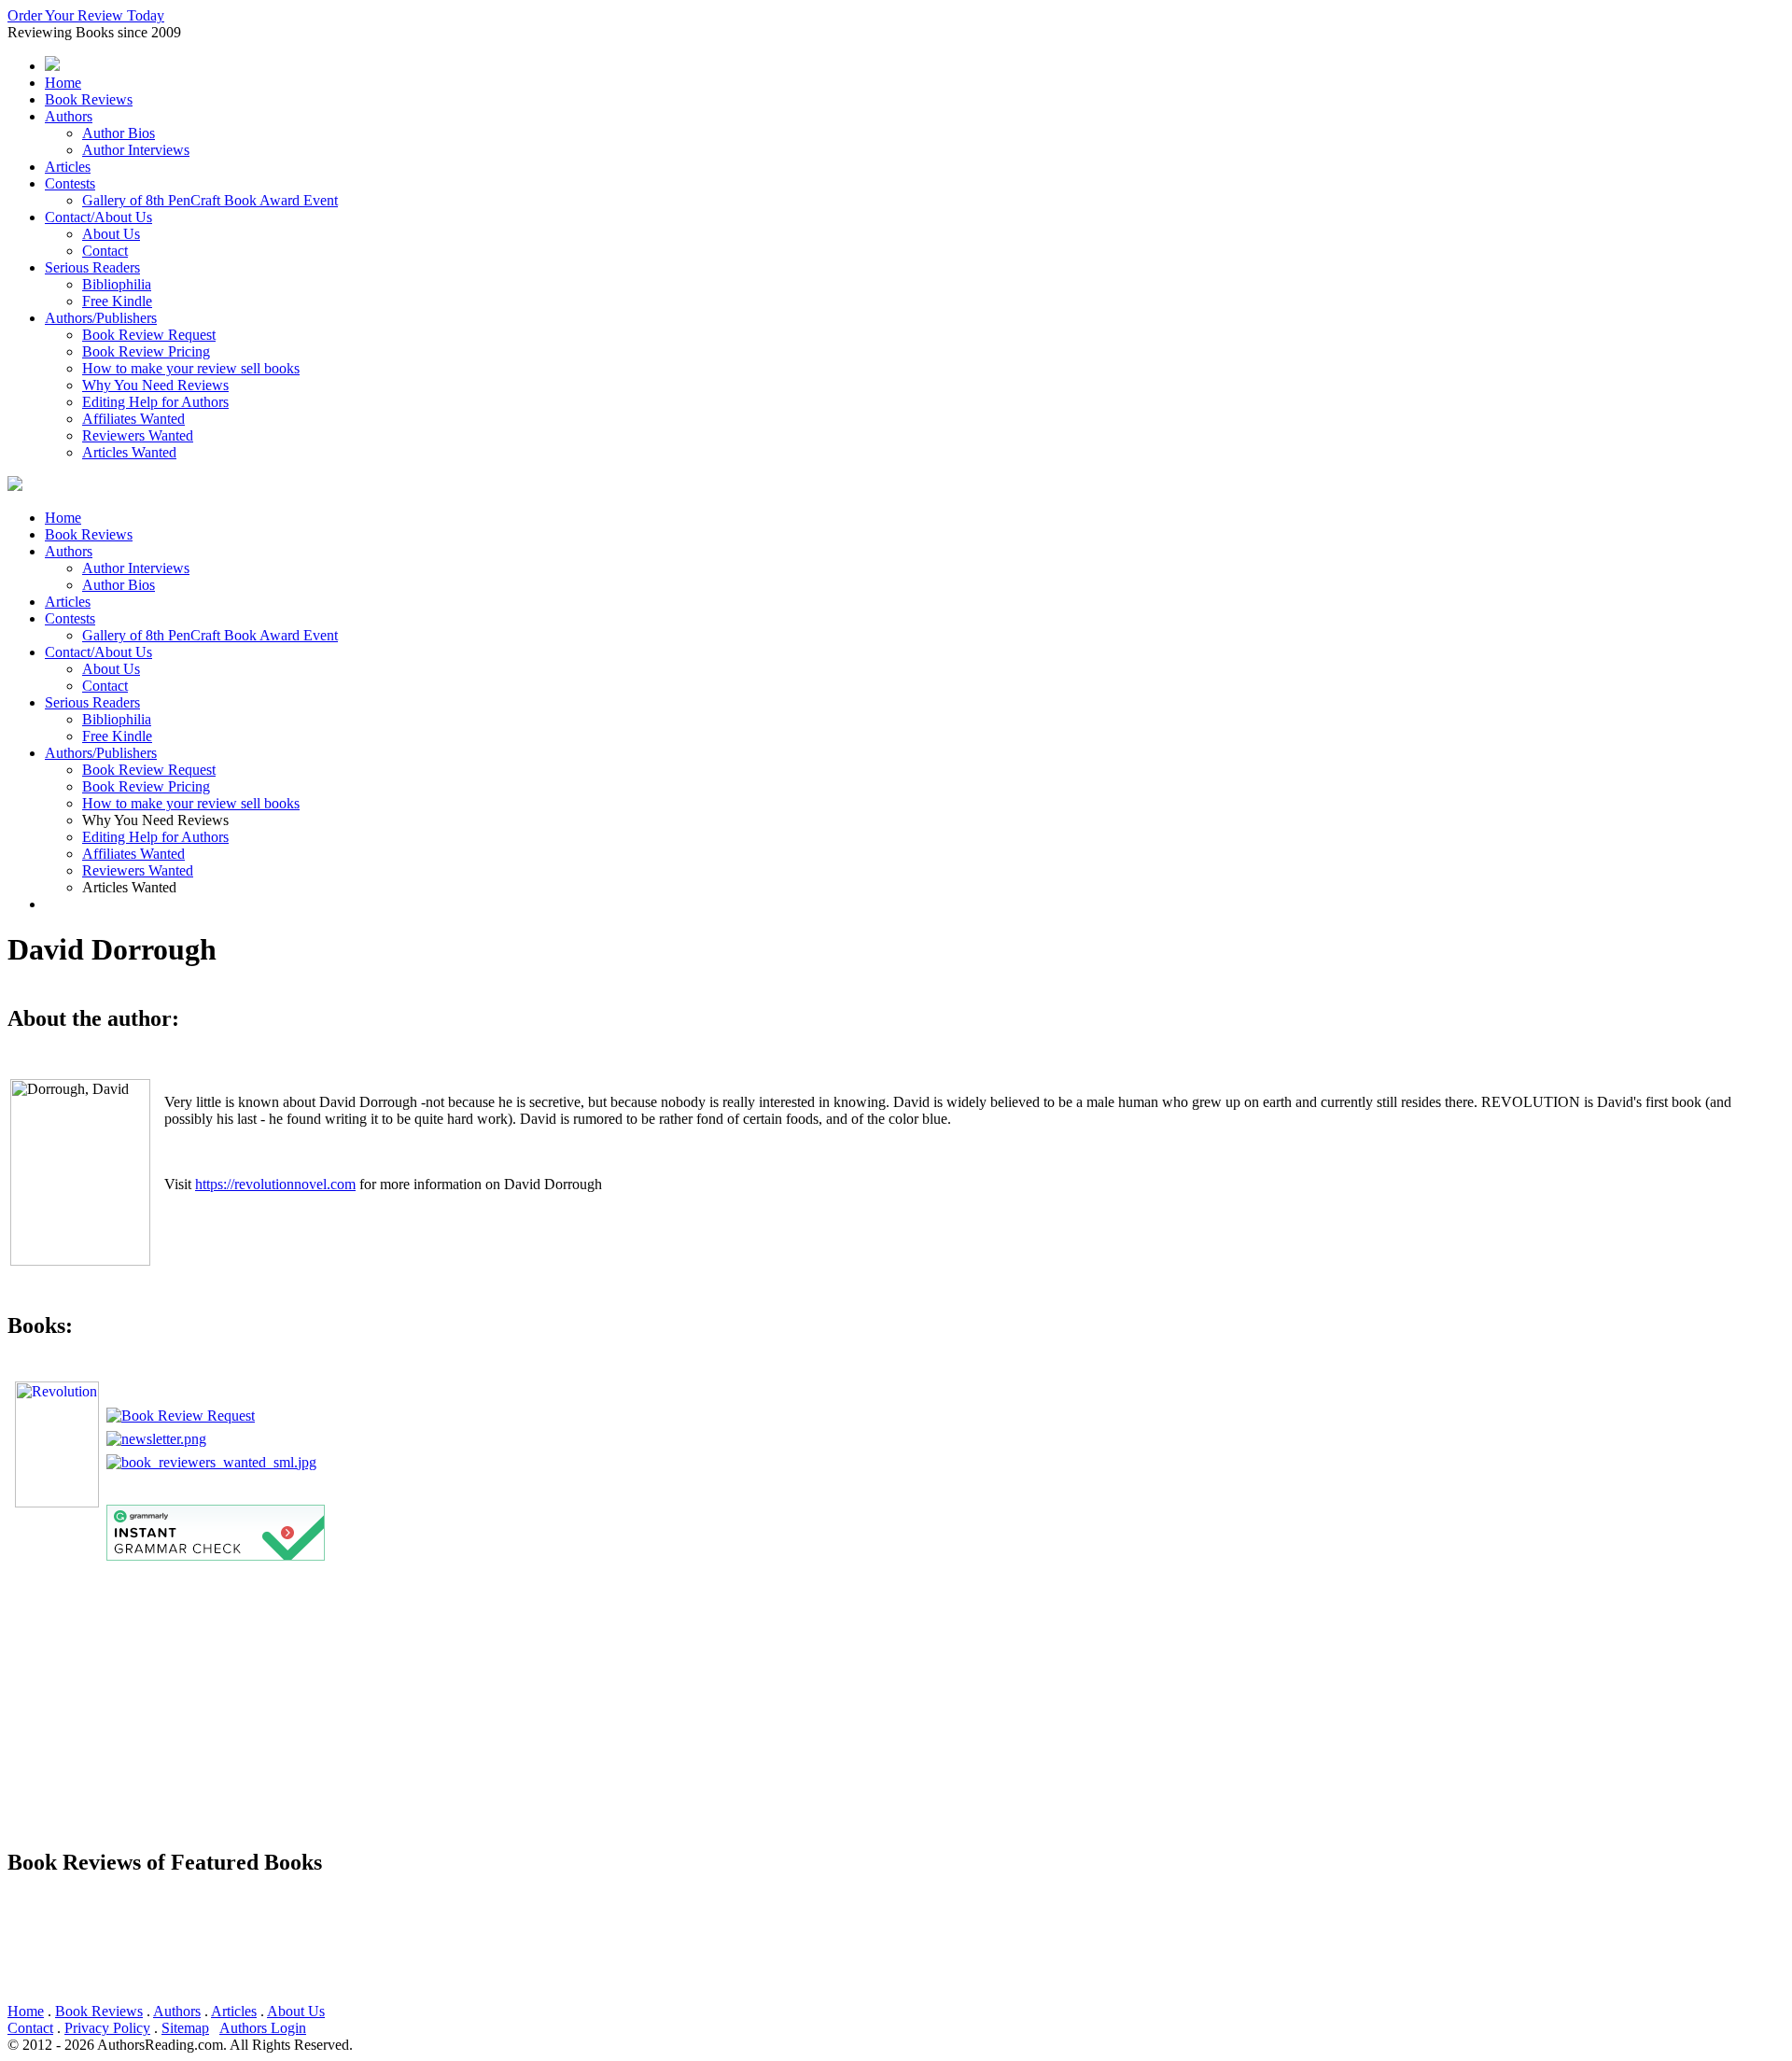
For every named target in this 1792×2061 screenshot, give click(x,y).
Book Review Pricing (146, 351)
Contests (70, 183)
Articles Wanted (129, 452)
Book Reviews (89, 99)
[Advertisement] (567, 1702)
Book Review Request (149, 335)
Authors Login (263, 2028)
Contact (105, 251)
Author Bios (119, 133)
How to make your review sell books (191, 368)
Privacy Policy (107, 2028)
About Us (111, 234)
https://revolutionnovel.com (275, 1184)
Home (63, 83)
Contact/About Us (98, 217)
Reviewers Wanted (138, 435)
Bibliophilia (117, 284)
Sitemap (185, 2028)
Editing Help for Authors (155, 402)
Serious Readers (92, 267)
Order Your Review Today (86, 15)
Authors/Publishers (101, 318)
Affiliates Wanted (133, 419)
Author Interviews (136, 150)
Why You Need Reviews (155, 385)
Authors (69, 116)
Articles (68, 167)
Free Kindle (117, 301)
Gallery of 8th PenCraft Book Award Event (210, 200)
